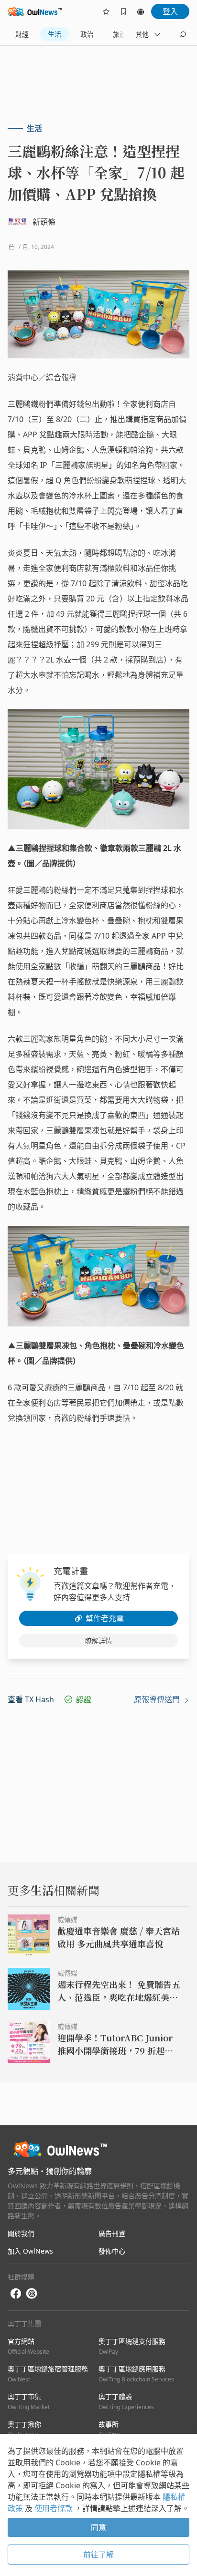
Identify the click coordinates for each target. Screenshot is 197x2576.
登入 (170, 11)
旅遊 (120, 34)
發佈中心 (112, 2251)
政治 (87, 34)
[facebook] (16, 2294)
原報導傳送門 (158, 1699)
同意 (98, 2527)
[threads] (32, 2294)
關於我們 (21, 2233)
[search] (183, 34)
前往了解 (98, 2555)
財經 (22, 34)
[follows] (106, 11)
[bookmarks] (123, 11)
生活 (55, 34)
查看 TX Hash (31, 1699)
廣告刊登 (112, 2233)
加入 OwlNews (30, 2251)
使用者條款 (55, 2508)
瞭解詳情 (98, 1640)
